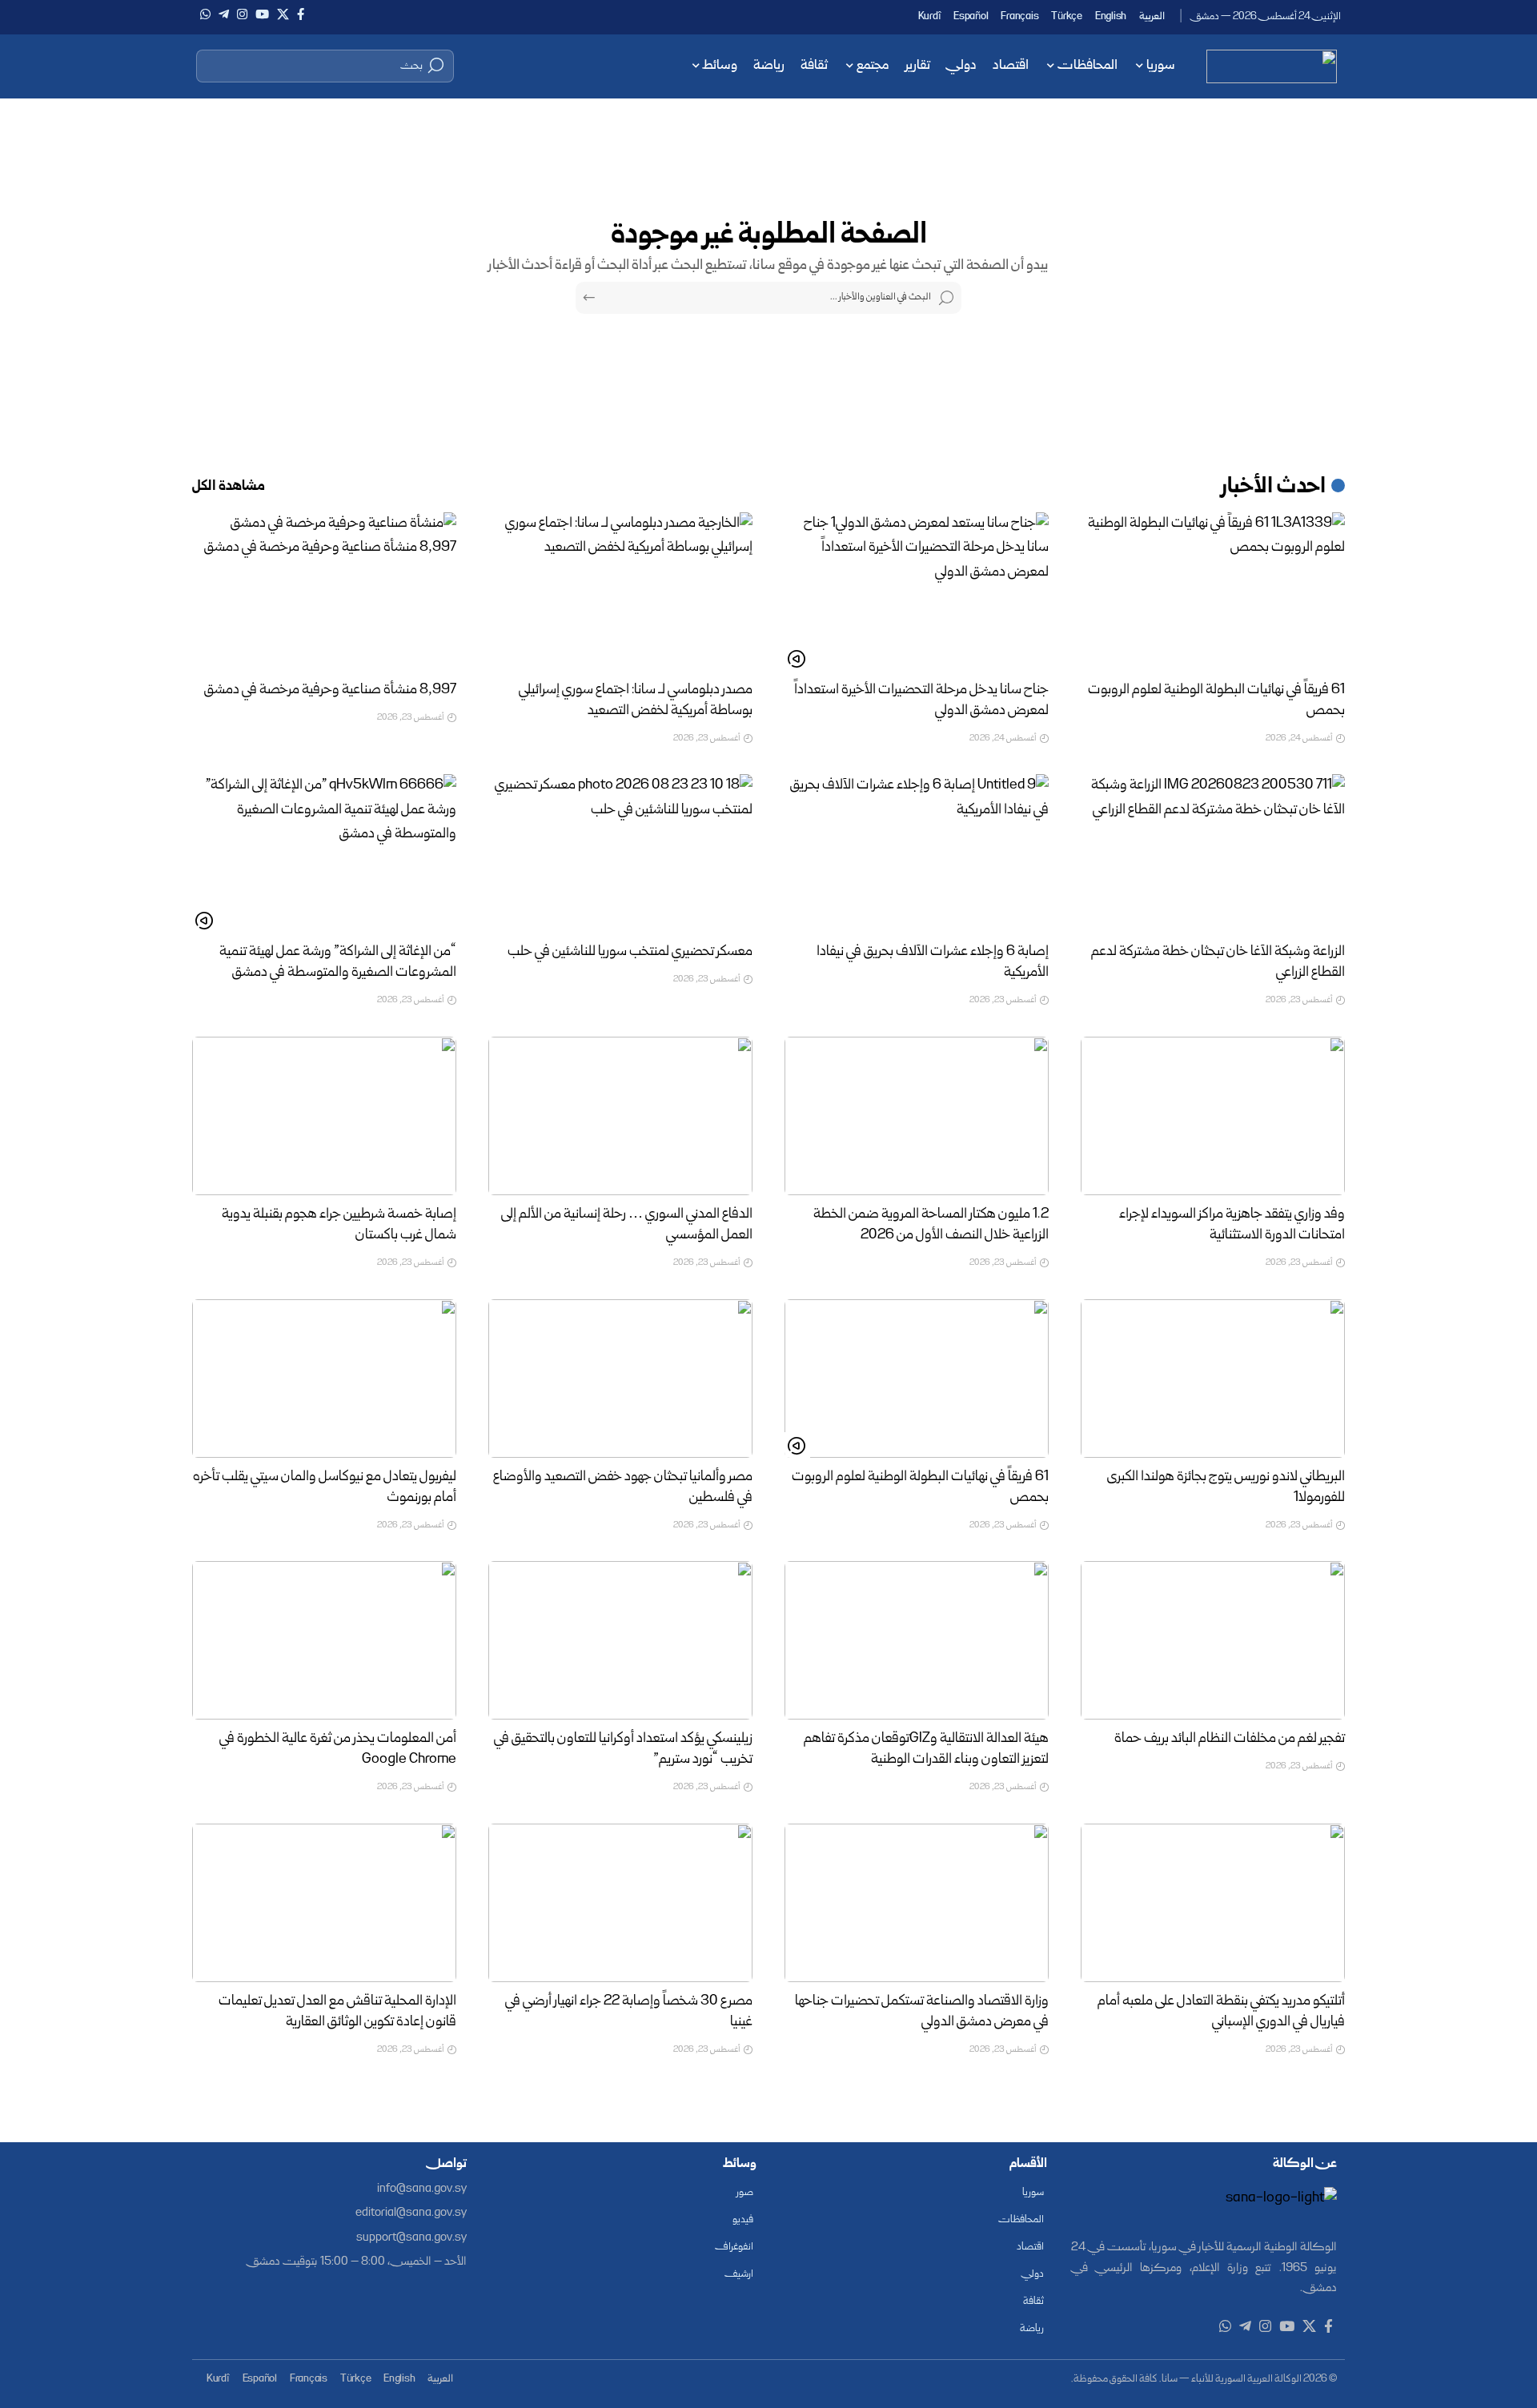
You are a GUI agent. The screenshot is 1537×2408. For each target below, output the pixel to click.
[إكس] (283, 14)
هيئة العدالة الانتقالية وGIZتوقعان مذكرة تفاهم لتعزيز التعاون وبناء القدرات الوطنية (926, 1750)
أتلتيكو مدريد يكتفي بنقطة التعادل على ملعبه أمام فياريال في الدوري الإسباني (1221, 2012)
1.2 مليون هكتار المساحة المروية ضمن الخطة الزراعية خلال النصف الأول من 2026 (931, 1225)
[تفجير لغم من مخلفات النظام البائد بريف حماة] (1213, 1640)
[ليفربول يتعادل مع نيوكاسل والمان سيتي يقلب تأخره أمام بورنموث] (324, 1379)
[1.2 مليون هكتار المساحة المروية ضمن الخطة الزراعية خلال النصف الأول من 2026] (917, 1116)
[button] (325, 66)
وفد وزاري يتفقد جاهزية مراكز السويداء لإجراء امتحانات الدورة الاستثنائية (1232, 1225)
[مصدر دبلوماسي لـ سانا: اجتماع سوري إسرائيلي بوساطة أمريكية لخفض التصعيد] (620, 592)
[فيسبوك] (301, 14)
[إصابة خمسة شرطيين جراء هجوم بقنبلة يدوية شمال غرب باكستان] (324, 1116)
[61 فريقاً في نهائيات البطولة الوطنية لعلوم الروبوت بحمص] (917, 1379)
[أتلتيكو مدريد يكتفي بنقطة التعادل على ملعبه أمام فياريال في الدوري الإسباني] (1213, 1903)
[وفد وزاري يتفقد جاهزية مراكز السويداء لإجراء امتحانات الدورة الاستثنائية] (1213, 1116)
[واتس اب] (205, 14)
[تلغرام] (224, 14)
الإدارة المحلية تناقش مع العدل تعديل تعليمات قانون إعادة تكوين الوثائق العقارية (337, 2012)
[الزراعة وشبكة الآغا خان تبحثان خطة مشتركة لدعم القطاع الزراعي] (1213, 853)
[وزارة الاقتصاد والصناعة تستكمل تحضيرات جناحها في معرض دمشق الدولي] (917, 1903)
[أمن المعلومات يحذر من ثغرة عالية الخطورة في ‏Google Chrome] (324, 1640)
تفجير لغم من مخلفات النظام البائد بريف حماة (1230, 1739)
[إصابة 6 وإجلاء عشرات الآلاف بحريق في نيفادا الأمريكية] (917, 853)
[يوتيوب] (262, 14)
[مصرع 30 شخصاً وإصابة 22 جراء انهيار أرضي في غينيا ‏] (620, 1903)
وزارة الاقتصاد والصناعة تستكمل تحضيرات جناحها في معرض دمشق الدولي (922, 2012)
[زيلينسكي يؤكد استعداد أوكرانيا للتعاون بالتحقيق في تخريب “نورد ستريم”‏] (620, 1640)
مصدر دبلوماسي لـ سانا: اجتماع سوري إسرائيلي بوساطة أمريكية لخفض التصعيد (636, 701)
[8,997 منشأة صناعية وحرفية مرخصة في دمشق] (324, 592)
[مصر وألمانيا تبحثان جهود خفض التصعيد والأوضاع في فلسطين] (620, 1379)
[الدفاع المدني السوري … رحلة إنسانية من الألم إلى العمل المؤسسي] (620, 1116)
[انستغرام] (242, 14)
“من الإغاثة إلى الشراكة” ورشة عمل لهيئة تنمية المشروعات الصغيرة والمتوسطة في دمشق (338, 963)
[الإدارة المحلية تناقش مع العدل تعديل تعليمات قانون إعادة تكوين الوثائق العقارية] (324, 1903)
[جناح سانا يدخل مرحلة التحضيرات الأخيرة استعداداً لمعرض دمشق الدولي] (917, 592)
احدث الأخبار (1274, 488)
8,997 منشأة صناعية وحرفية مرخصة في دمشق (330, 690)
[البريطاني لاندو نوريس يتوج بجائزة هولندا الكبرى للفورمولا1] (1213, 1379)
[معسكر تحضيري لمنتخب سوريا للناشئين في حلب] (620, 853)
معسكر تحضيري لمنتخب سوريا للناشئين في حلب (630, 952)
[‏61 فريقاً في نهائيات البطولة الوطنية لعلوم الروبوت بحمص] (1213, 592)
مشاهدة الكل (229, 487)
